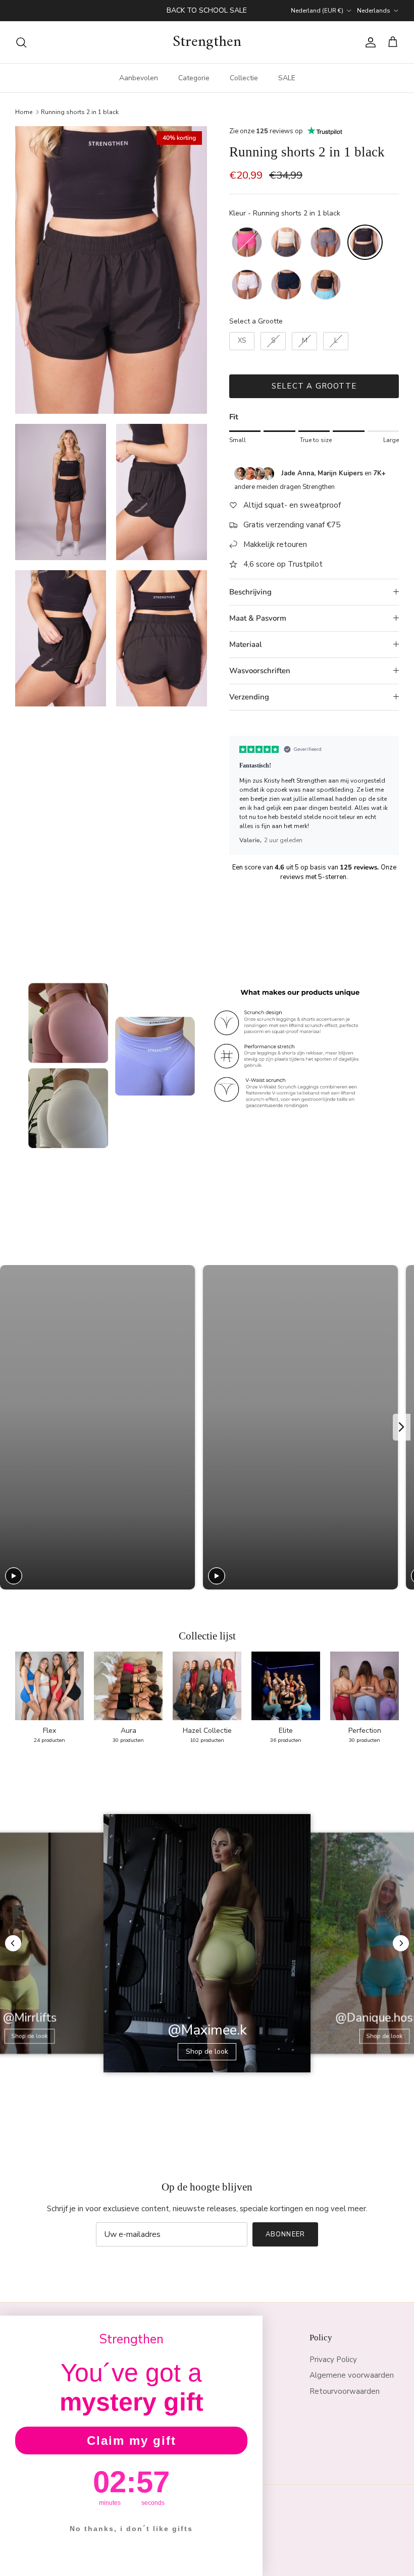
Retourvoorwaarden (345, 2391)
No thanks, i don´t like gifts (131, 2529)
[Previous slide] (11, 1427)
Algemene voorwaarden (352, 2375)
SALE (287, 78)
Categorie (194, 78)
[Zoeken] (21, 42)
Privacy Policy (333, 2360)
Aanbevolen (139, 78)
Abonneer (285, 2234)
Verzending (249, 697)
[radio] (247, 242)
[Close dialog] (251, 2327)
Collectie (244, 78)
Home (24, 112)
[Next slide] (402, 1427)
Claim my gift (132, 2441)
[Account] (369, 42)
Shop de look (30, 2036)
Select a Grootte (256, 321)
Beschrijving (250, 592)
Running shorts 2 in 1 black (80, 112)
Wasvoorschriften (260, 671)
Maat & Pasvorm (258, 618)
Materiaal (246, 644)
